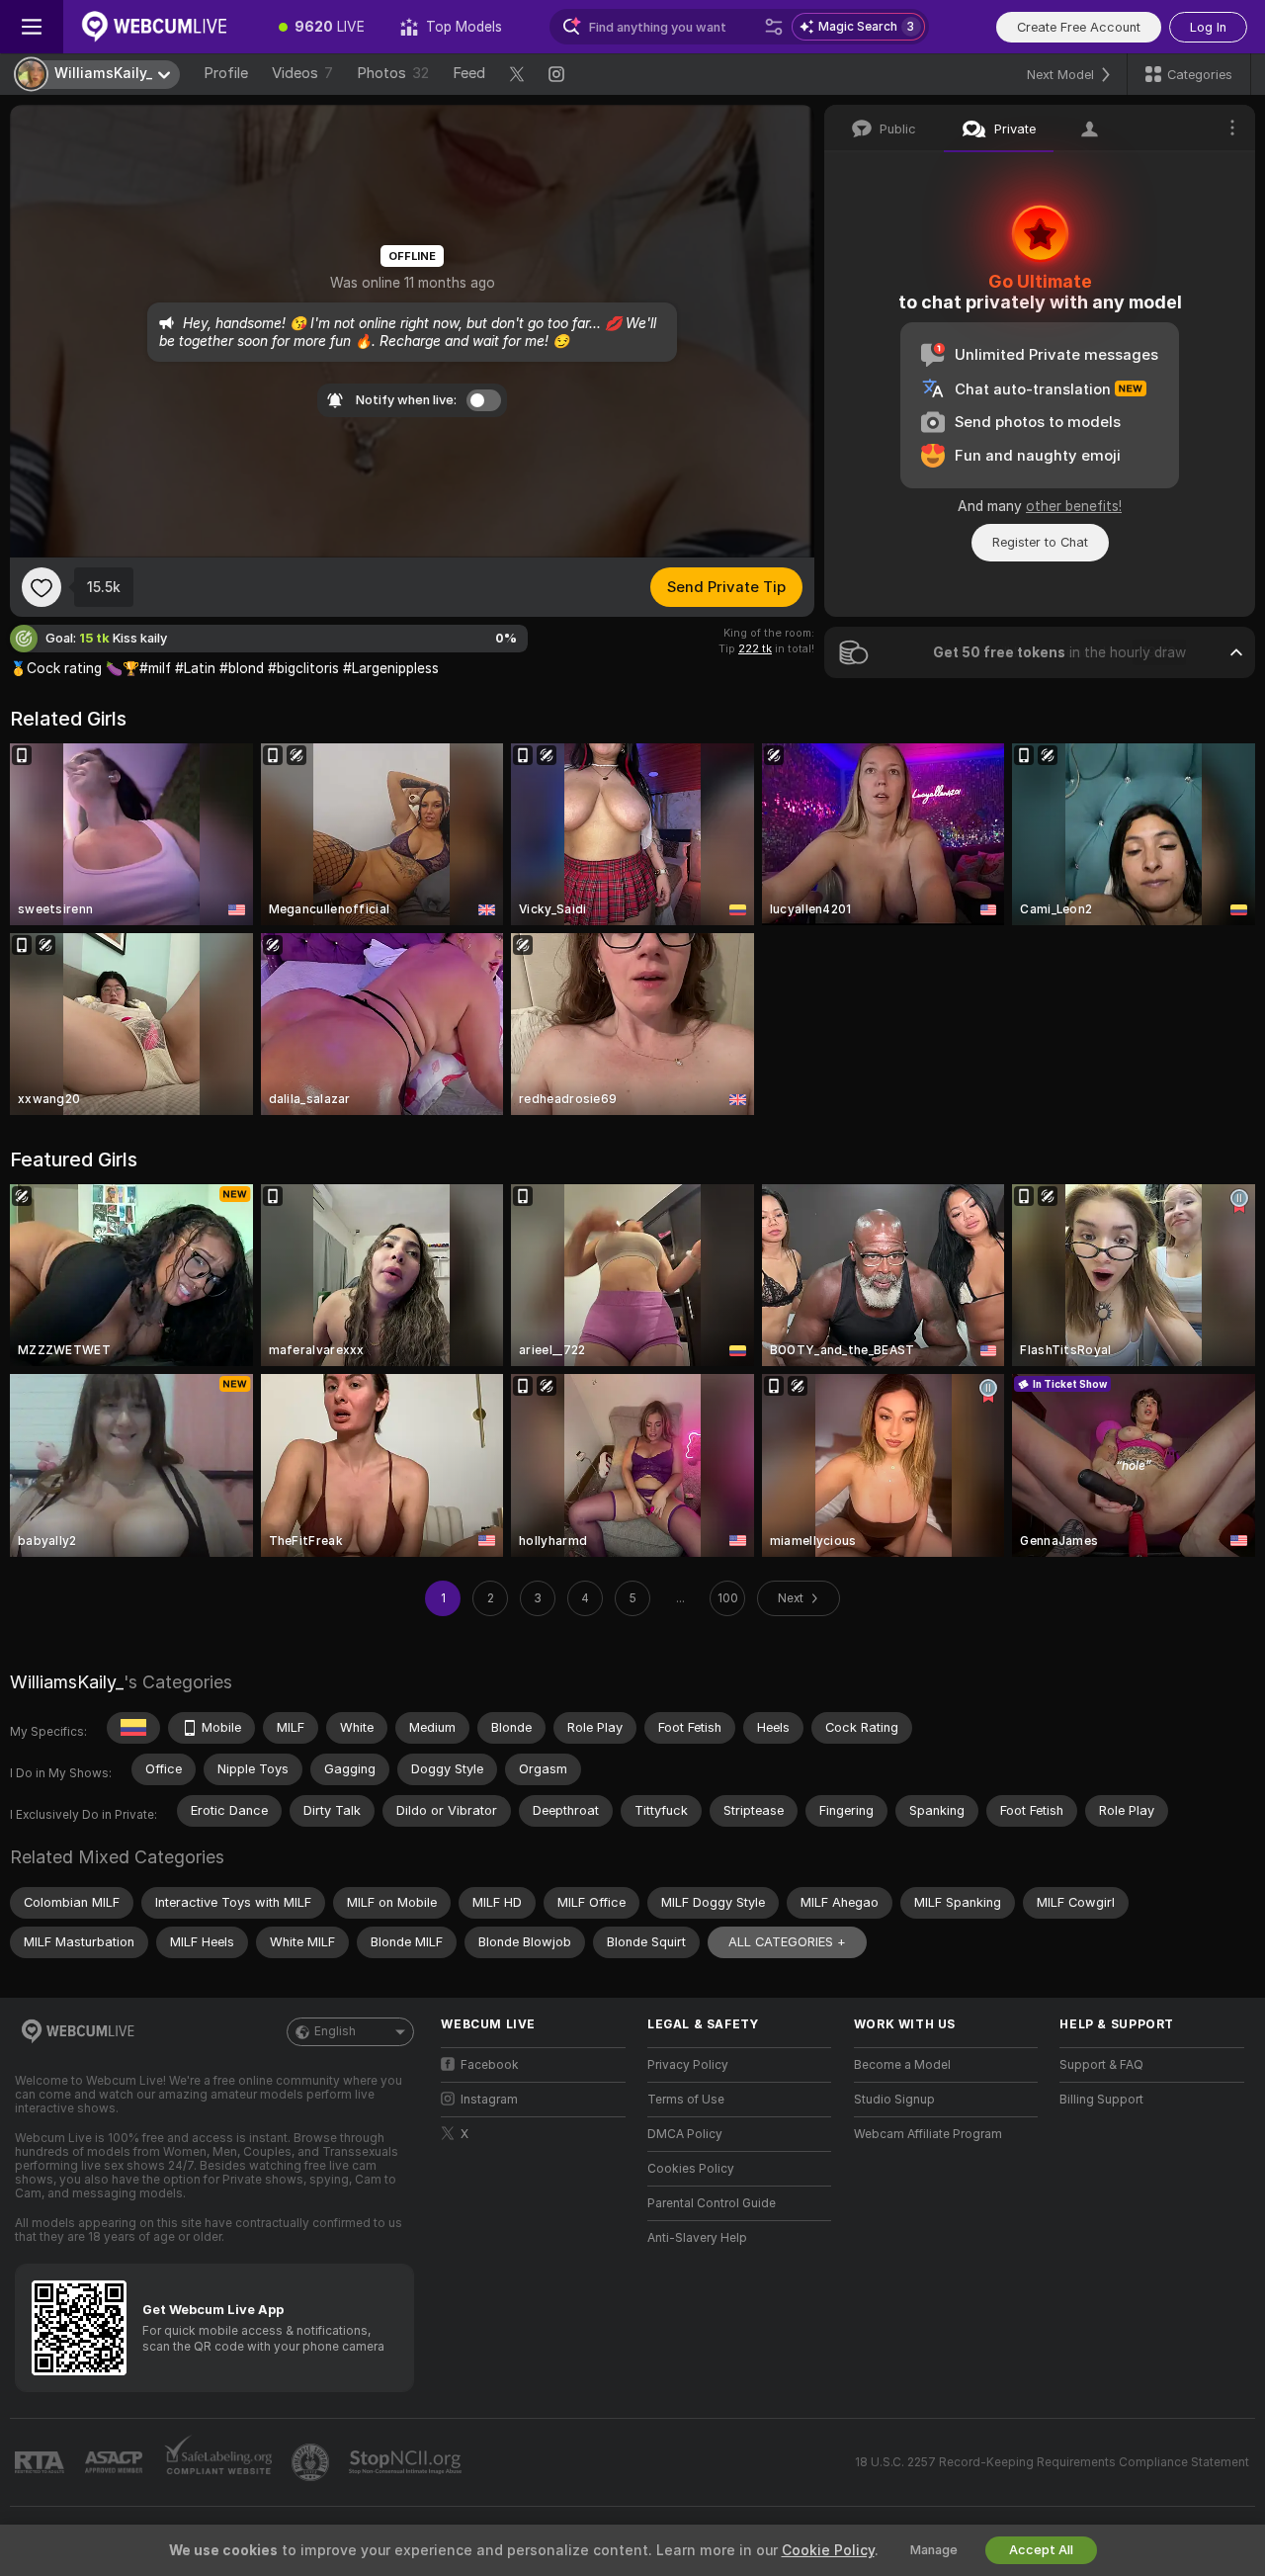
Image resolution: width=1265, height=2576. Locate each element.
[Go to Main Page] (162, 27)
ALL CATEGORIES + (787, 1942)
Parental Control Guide (712, 2203)
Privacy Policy (688, 2065)
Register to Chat (1040, 542)
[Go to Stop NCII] (407, 2462)
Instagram (489, 2100)
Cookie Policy (828, 2550)
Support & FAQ (1101, 2065)
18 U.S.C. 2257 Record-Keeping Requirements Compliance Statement (1052, 2462)
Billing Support (1101, 2100)
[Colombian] (133, 1728)
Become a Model (902, 2065)
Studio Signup (894, 2100)
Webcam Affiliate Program (928, 2134)
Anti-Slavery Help (697, 2238)
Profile (226, 73)
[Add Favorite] (42, 587)
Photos (393, 73)
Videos (302, 73)
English (335, 2031)
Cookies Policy (691, 2169)
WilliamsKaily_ (67, 1682)
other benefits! (1074, 506)
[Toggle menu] (32, 27)
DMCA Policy (685, 2134)
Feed (469, 73)
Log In (1208, 27)
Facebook (490, 2065)
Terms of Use (686, 2100)
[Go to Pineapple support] (312, 2462)
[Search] (774, 27)
